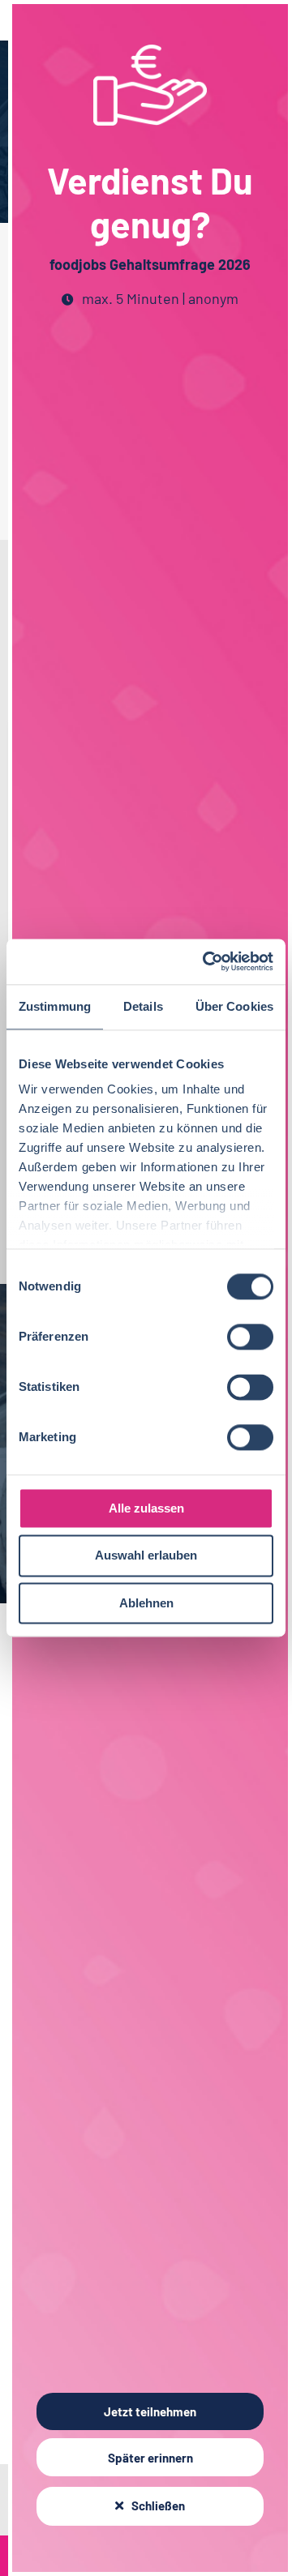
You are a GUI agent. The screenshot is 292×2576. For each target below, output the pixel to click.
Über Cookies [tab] (234, 1006)
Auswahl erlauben (146, 1556)
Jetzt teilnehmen (150, 2411)
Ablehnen (146, 1603)
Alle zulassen (146, 1508)
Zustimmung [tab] (55, 1006)
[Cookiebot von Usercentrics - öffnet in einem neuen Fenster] (206, 961)
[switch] (250, 1337)
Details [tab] (143, 1006)
